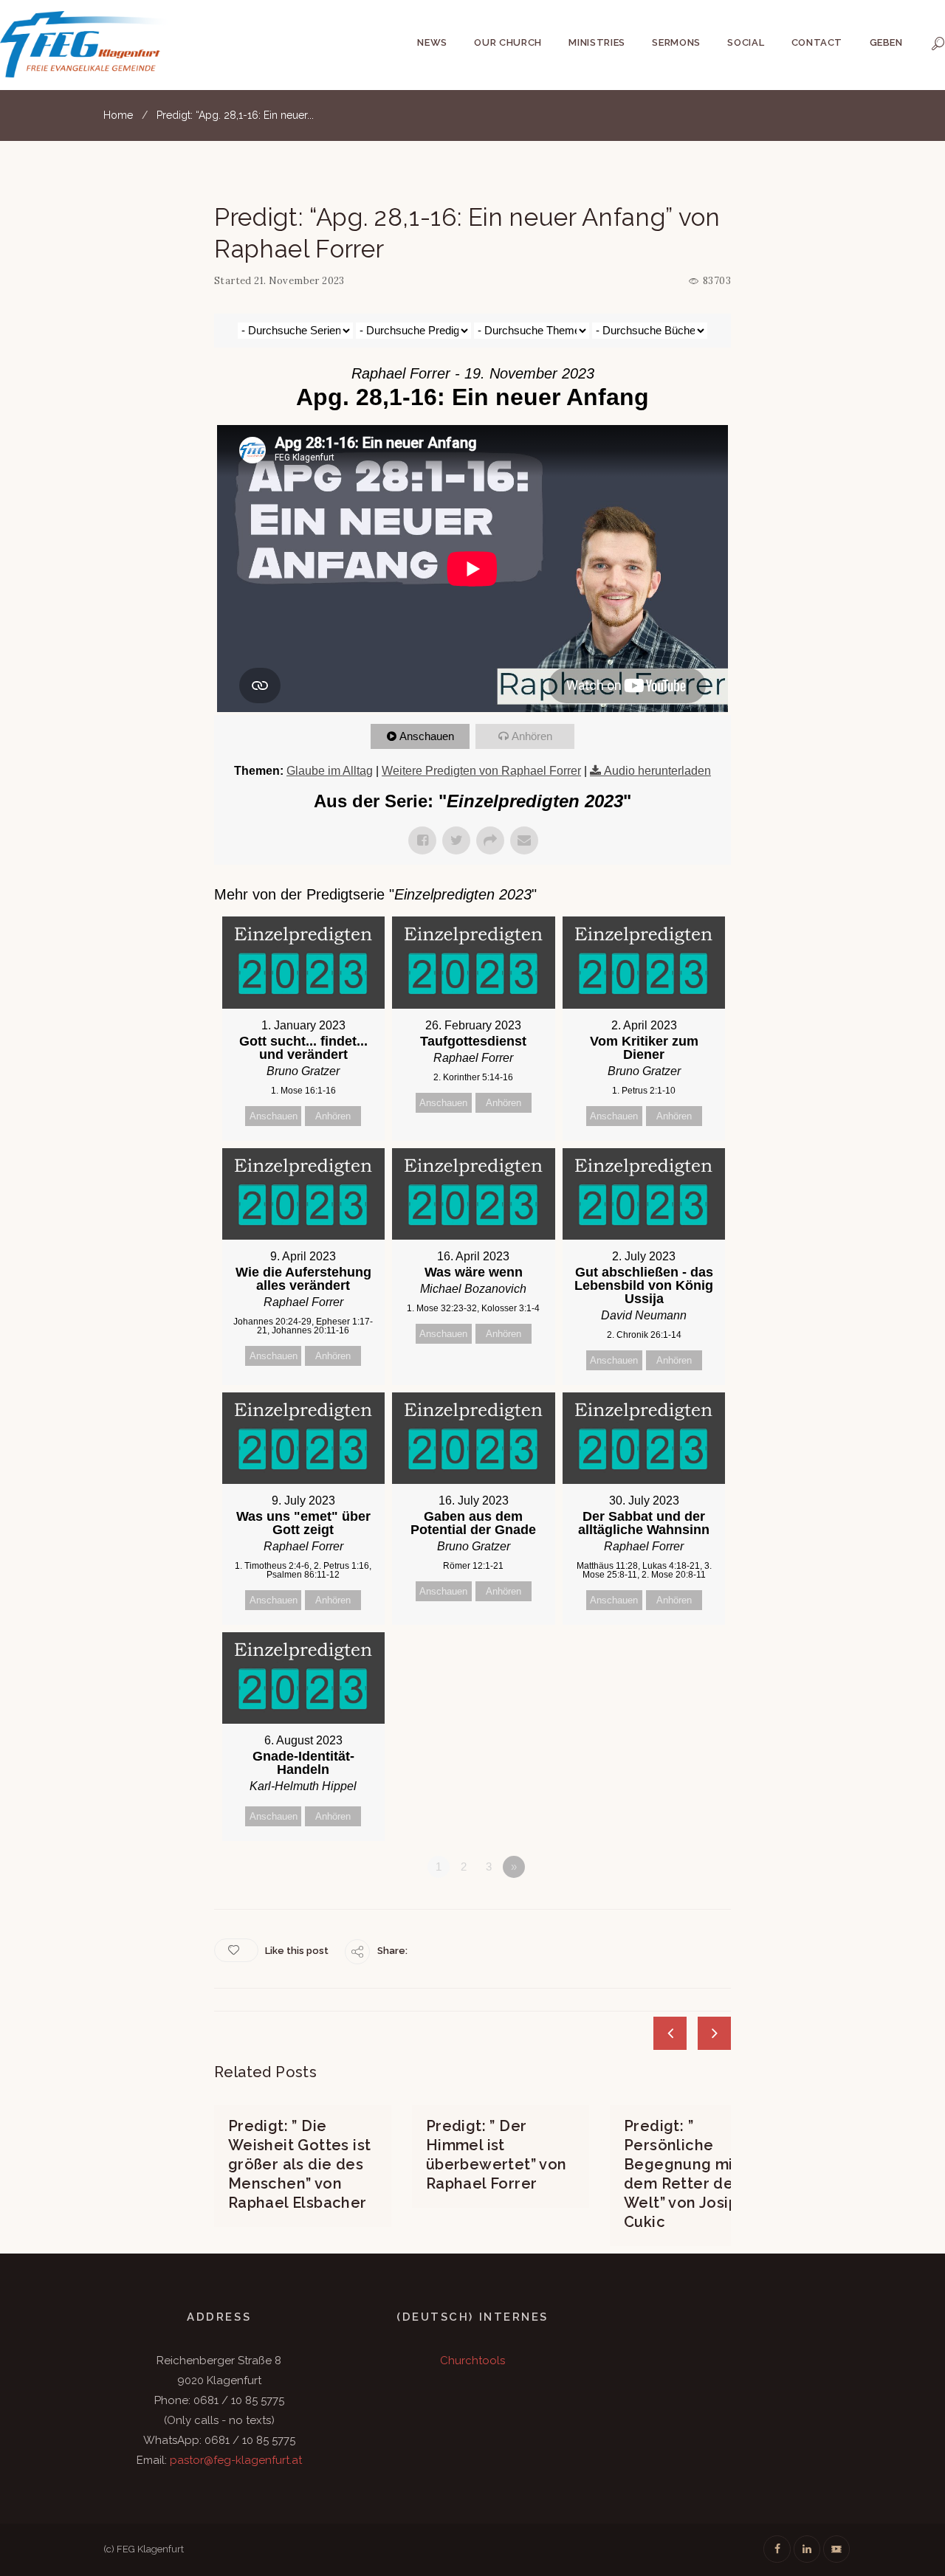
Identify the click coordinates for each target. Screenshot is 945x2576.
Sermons (676, 42)
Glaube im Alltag (330, 771)
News (432, 42)
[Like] (236, 1950)
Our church (508, 42)
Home (118, 115)
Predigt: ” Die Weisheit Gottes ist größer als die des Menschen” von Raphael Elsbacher (300, 2164)
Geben (886, 42)
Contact (817, 42)
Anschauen (427, 736)
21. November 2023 (299, 281)
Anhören (532, 736)
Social (746, 42)
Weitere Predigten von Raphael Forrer (481, 771)
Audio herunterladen (657, 771)
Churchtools (472, 2361)
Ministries (597, 42)
